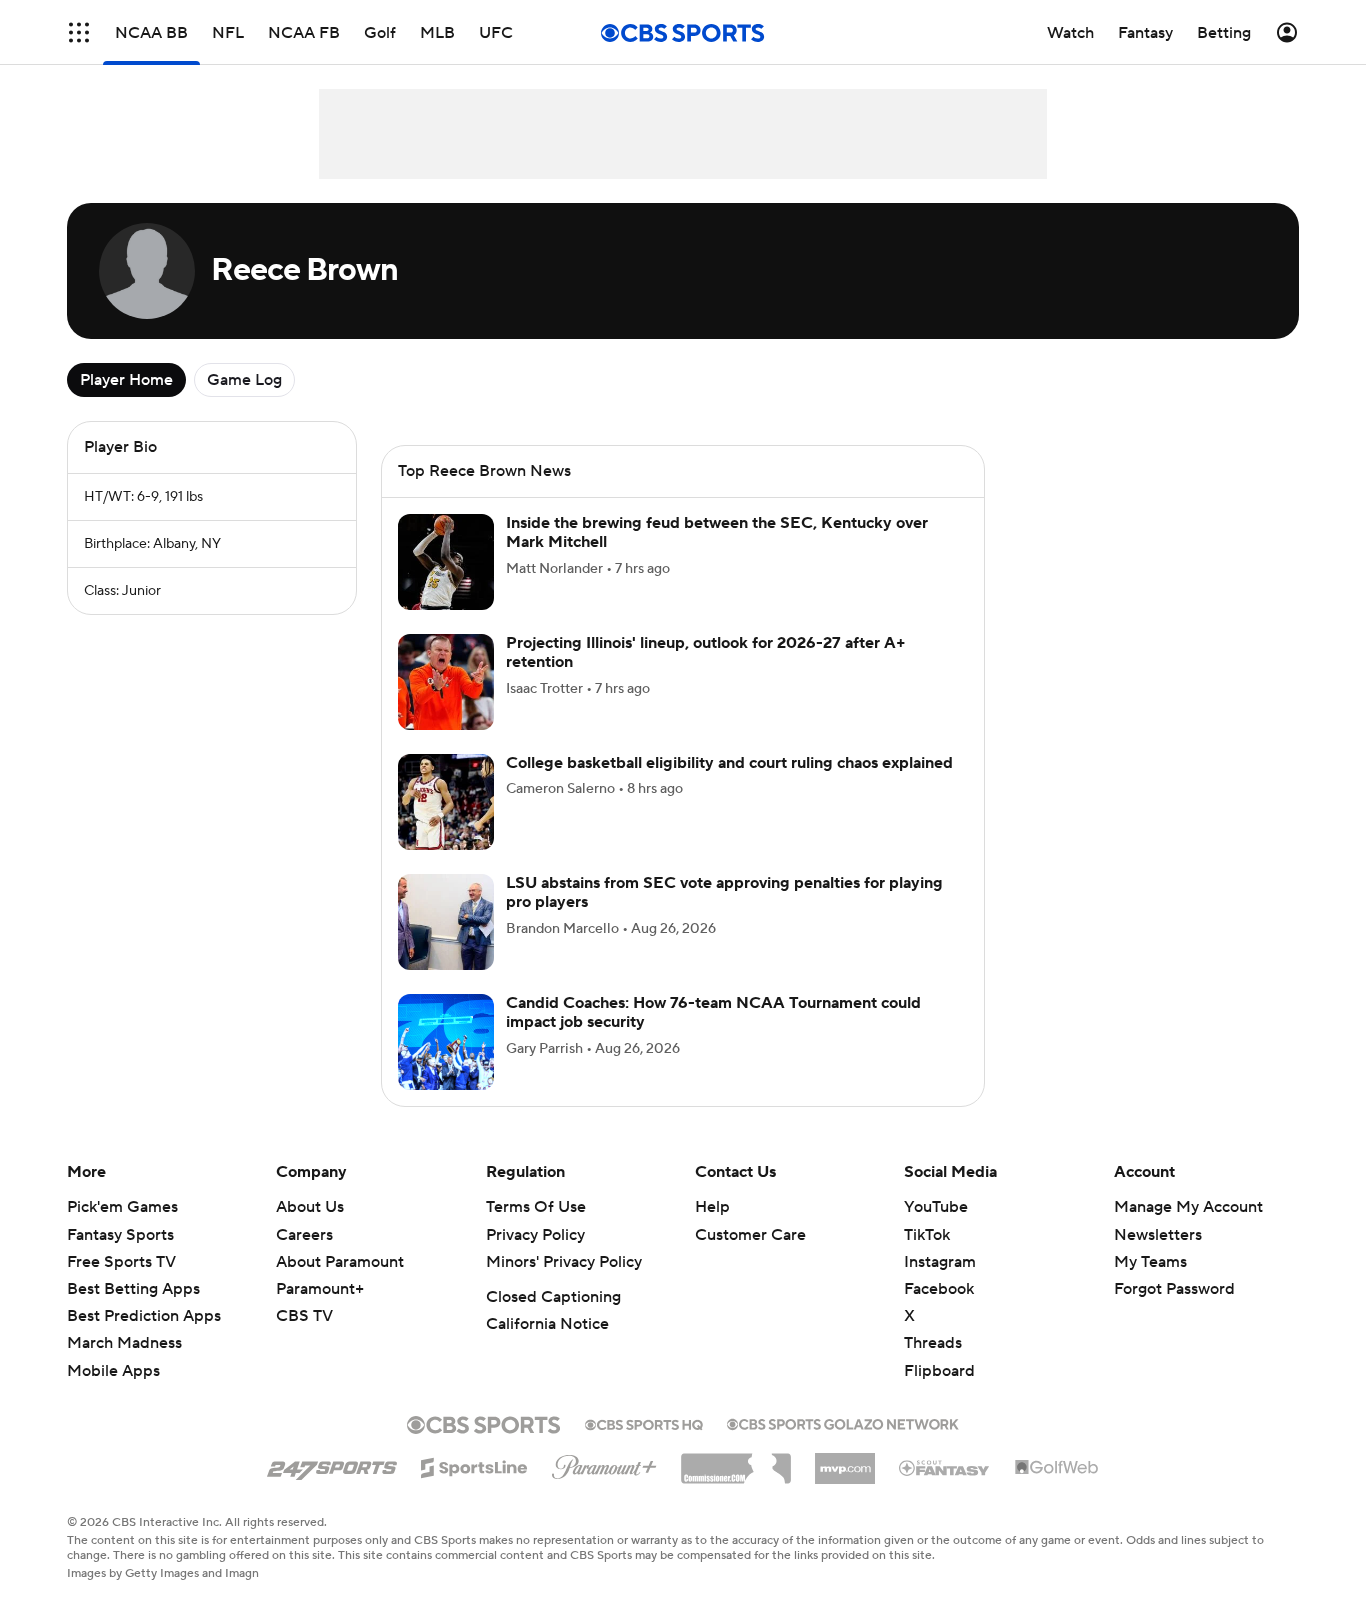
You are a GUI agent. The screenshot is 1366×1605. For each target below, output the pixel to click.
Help (712, 1207)
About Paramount (340, 1262)
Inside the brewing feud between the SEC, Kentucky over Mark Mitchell (717, 532)
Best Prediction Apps (144, 1316)
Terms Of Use (536, 1207)
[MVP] (845, 1461)
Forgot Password (1174, 1289)
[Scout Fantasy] (945, 1467)
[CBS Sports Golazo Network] (843, 1422)
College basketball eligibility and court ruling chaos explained (729, 763)
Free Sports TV (121, 1262)
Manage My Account (1188, 1207)
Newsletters (1158, 1235)
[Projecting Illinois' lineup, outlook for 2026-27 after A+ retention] (446, 682)
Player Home (126, 380)
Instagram (940, 1262)
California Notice (547, 1324)
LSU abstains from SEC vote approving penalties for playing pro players (724, 892)
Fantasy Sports (120, 1235)
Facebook (939, 1289)
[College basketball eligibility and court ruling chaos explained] (446, 802)
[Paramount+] (604, 1463)
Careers (304, 1235)
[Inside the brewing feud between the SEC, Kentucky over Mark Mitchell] (446, 562)
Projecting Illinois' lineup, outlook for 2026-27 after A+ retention (706, 652)
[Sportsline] (474, 1465)
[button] (79, 32)
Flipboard (939, 1371)
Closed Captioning (553, 1297)
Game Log (244, 380)
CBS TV (304, 1316)
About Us (310, 1207)
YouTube (936, 1207)
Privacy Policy (535, 1235)
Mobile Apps (113, 1371)
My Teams (1150, 1262)
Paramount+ (320, 1289)
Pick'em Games (122, 1207)
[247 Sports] (332, 1464)
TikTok (927, 1235)
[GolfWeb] (1057, 1468)
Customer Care (750, 1235)
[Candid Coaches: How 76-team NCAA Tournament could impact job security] (446, 1042)
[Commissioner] (736, 1461)
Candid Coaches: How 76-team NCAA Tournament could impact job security (713, 1012)
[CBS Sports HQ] (644, 1423)
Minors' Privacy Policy (564, 1262)
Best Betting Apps (133, 1289)
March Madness (124, 1343)
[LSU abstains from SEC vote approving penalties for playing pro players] (446, 922)
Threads (933, 1343)
